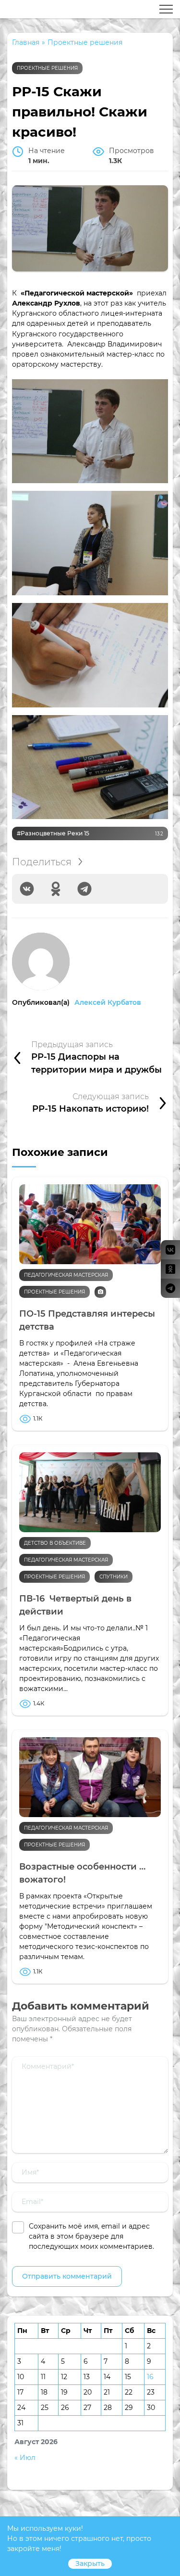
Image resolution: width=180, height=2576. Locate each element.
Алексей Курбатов (108, 1002)
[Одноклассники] (56, 889)
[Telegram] (84, 889)
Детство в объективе (55, 1543)
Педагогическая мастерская (66, 1275)
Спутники (114, 1577)
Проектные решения (47, 68)
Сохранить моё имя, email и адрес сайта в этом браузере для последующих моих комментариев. (91, 2236)
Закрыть (90, 2563)
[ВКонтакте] (27, 889)
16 (150, 2377)
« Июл (25, 2458)
